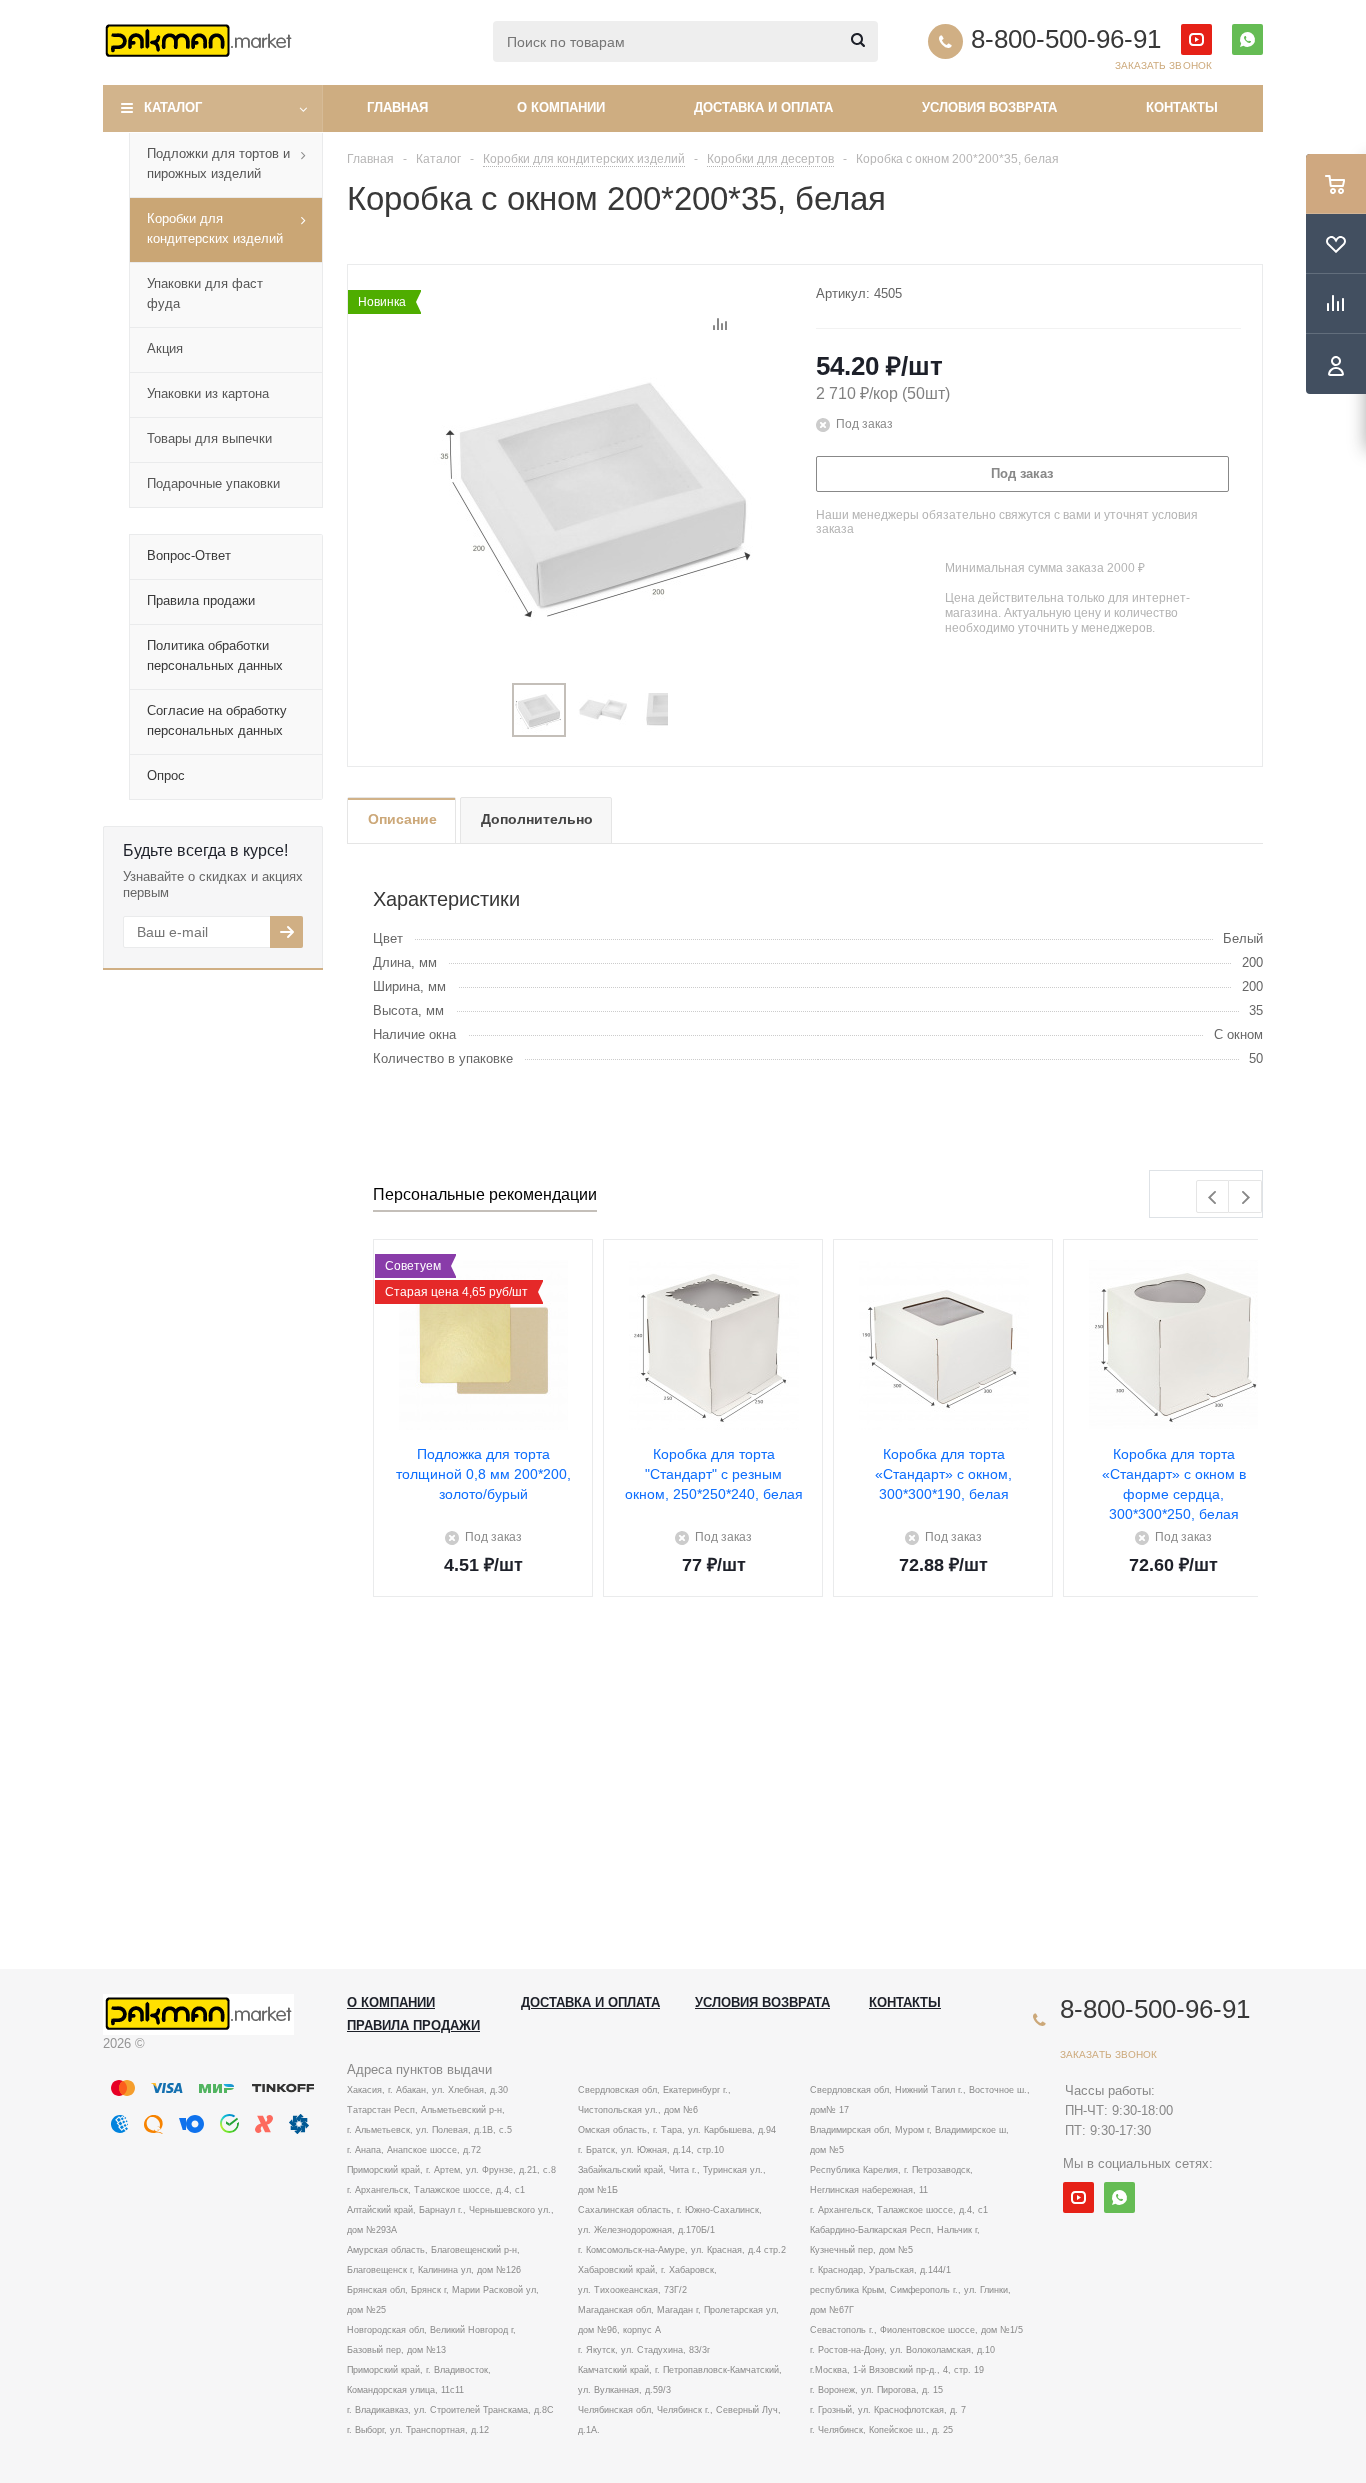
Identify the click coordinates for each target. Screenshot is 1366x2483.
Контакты (1182, 107)
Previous (1213, 1197)
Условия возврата (989, 107)
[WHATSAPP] (1247, 39)
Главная (397, 107)
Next (1245, 1197)
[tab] (401, 820)
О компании (561, 107)
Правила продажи (413, 2025)
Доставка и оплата (763, 107)
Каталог (173, 107)
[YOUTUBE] (1196, 39)
